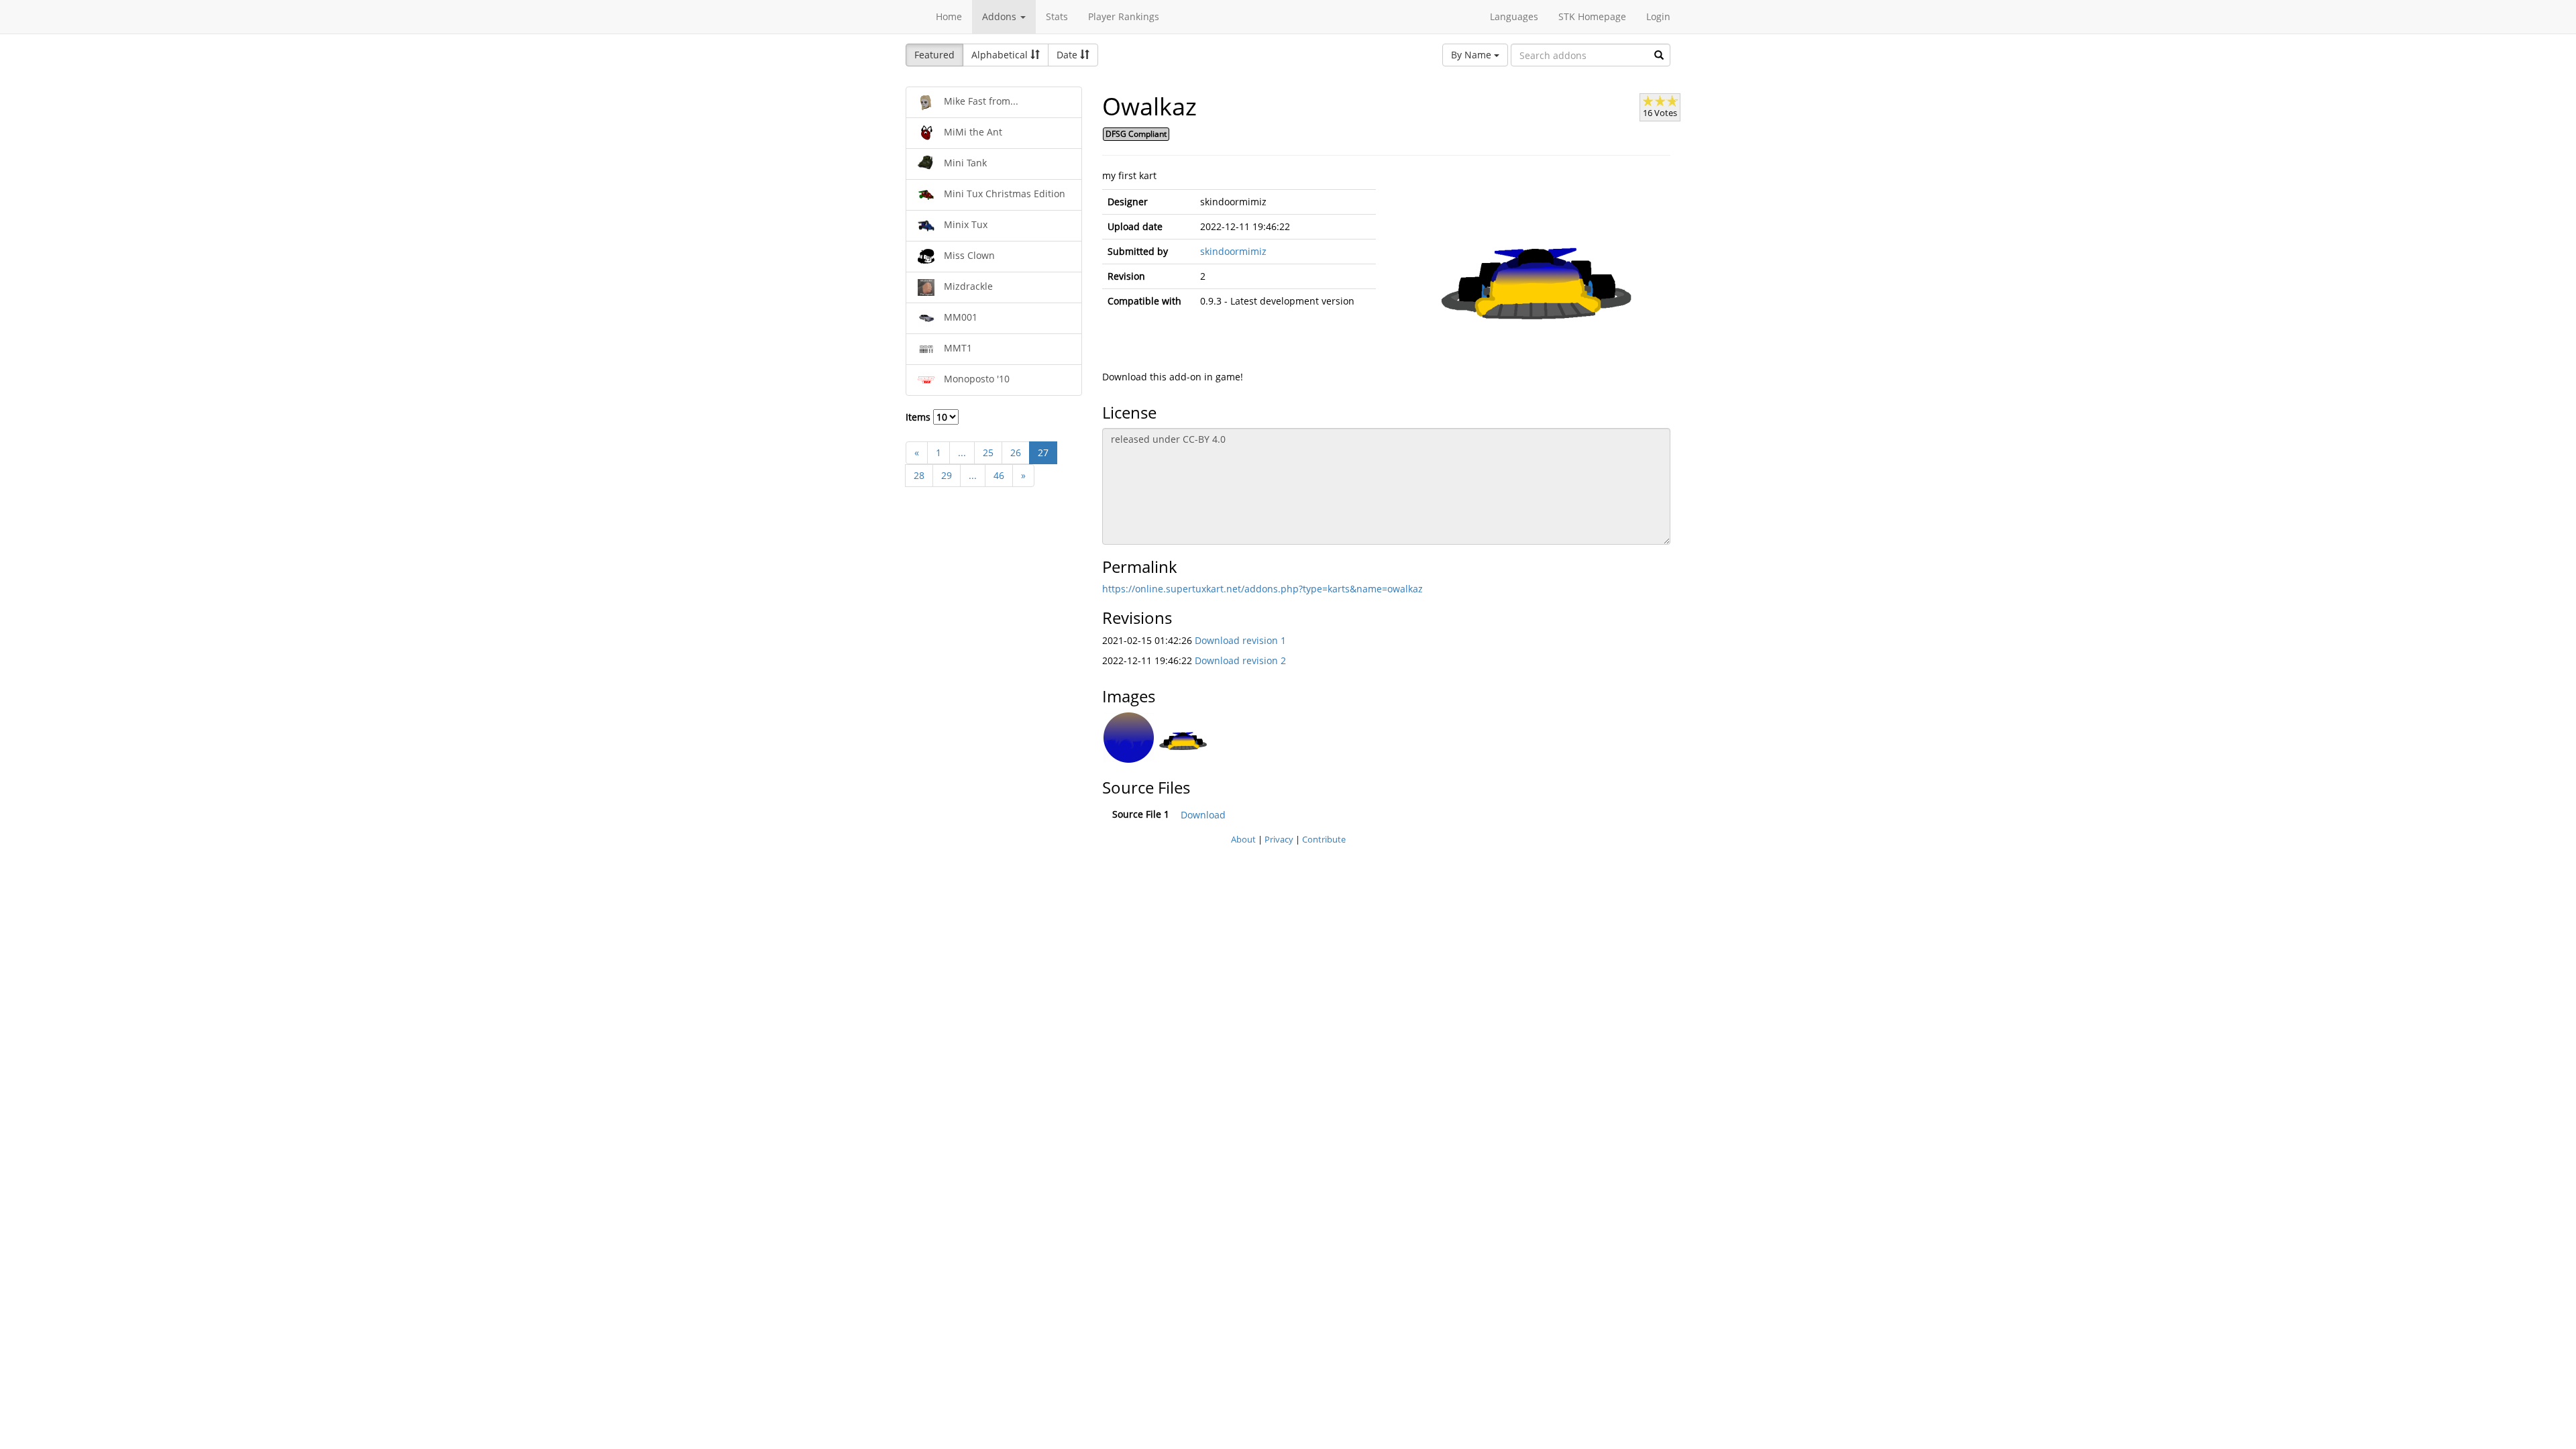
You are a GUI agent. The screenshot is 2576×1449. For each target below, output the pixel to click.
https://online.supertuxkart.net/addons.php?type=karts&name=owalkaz (1263, 589)
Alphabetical (1001, 55)
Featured (934, 55)
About (1243, 839)
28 (919, 475)
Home (949, 16)
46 (999, 475)
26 (1016, 452)
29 (947, 475)
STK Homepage (1592, 16)
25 (988, 452)
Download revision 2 (1240, 660)
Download (1203, 815)
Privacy (1279, 839)
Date (1068, 55)
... (962, 452)
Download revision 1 (1240, 640)
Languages (1514, 16)
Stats (1057, 16)
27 (1043, 452)
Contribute (1324, 839)
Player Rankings (1124, 16)
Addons (1001, 16)
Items (919, 417)
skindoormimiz (1233, 251)
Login (1658, 16)
